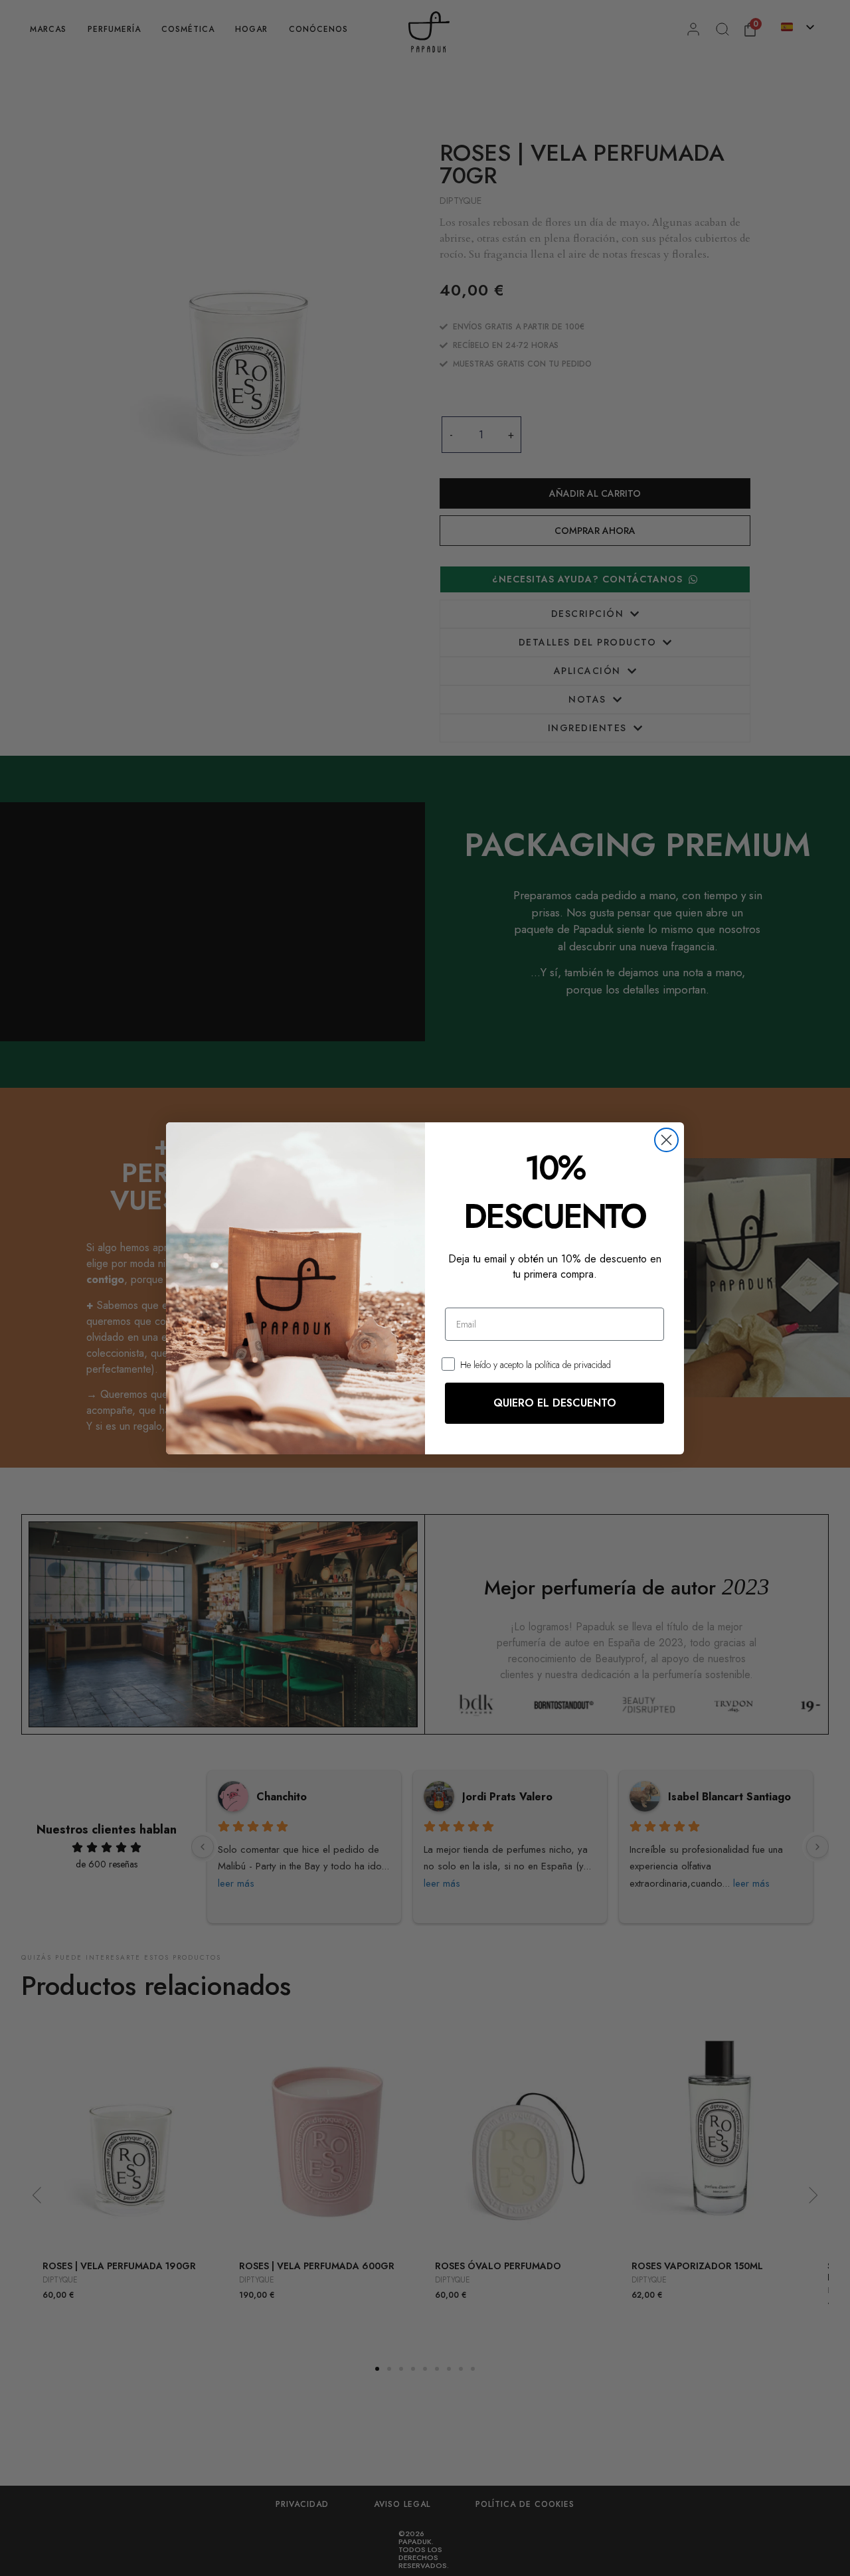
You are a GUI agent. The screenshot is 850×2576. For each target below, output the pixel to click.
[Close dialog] (666, 1140)
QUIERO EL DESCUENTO (555, 1403)
